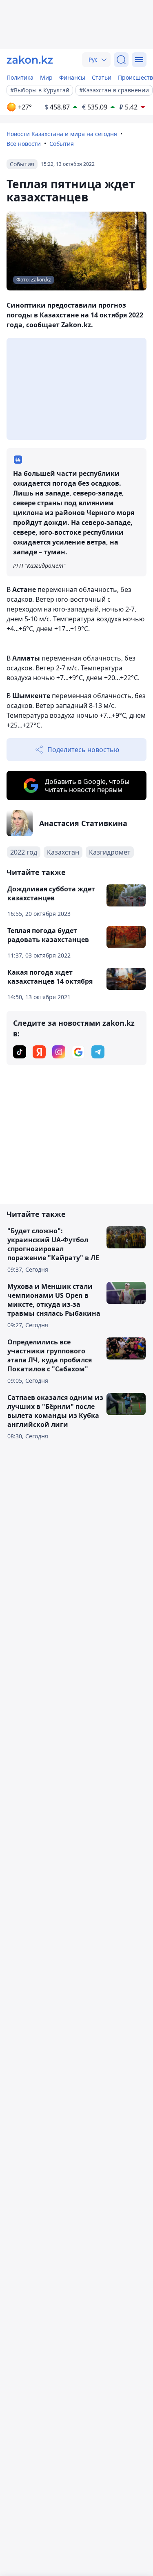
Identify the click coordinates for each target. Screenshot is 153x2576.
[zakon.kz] (30, 60)
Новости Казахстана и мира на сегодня (62, 134)
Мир (46, 77)
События (62, 144)
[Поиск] (121, 60)
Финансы (72, 77)
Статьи (102, 77)
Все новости (24, 144)
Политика (20, 77)
